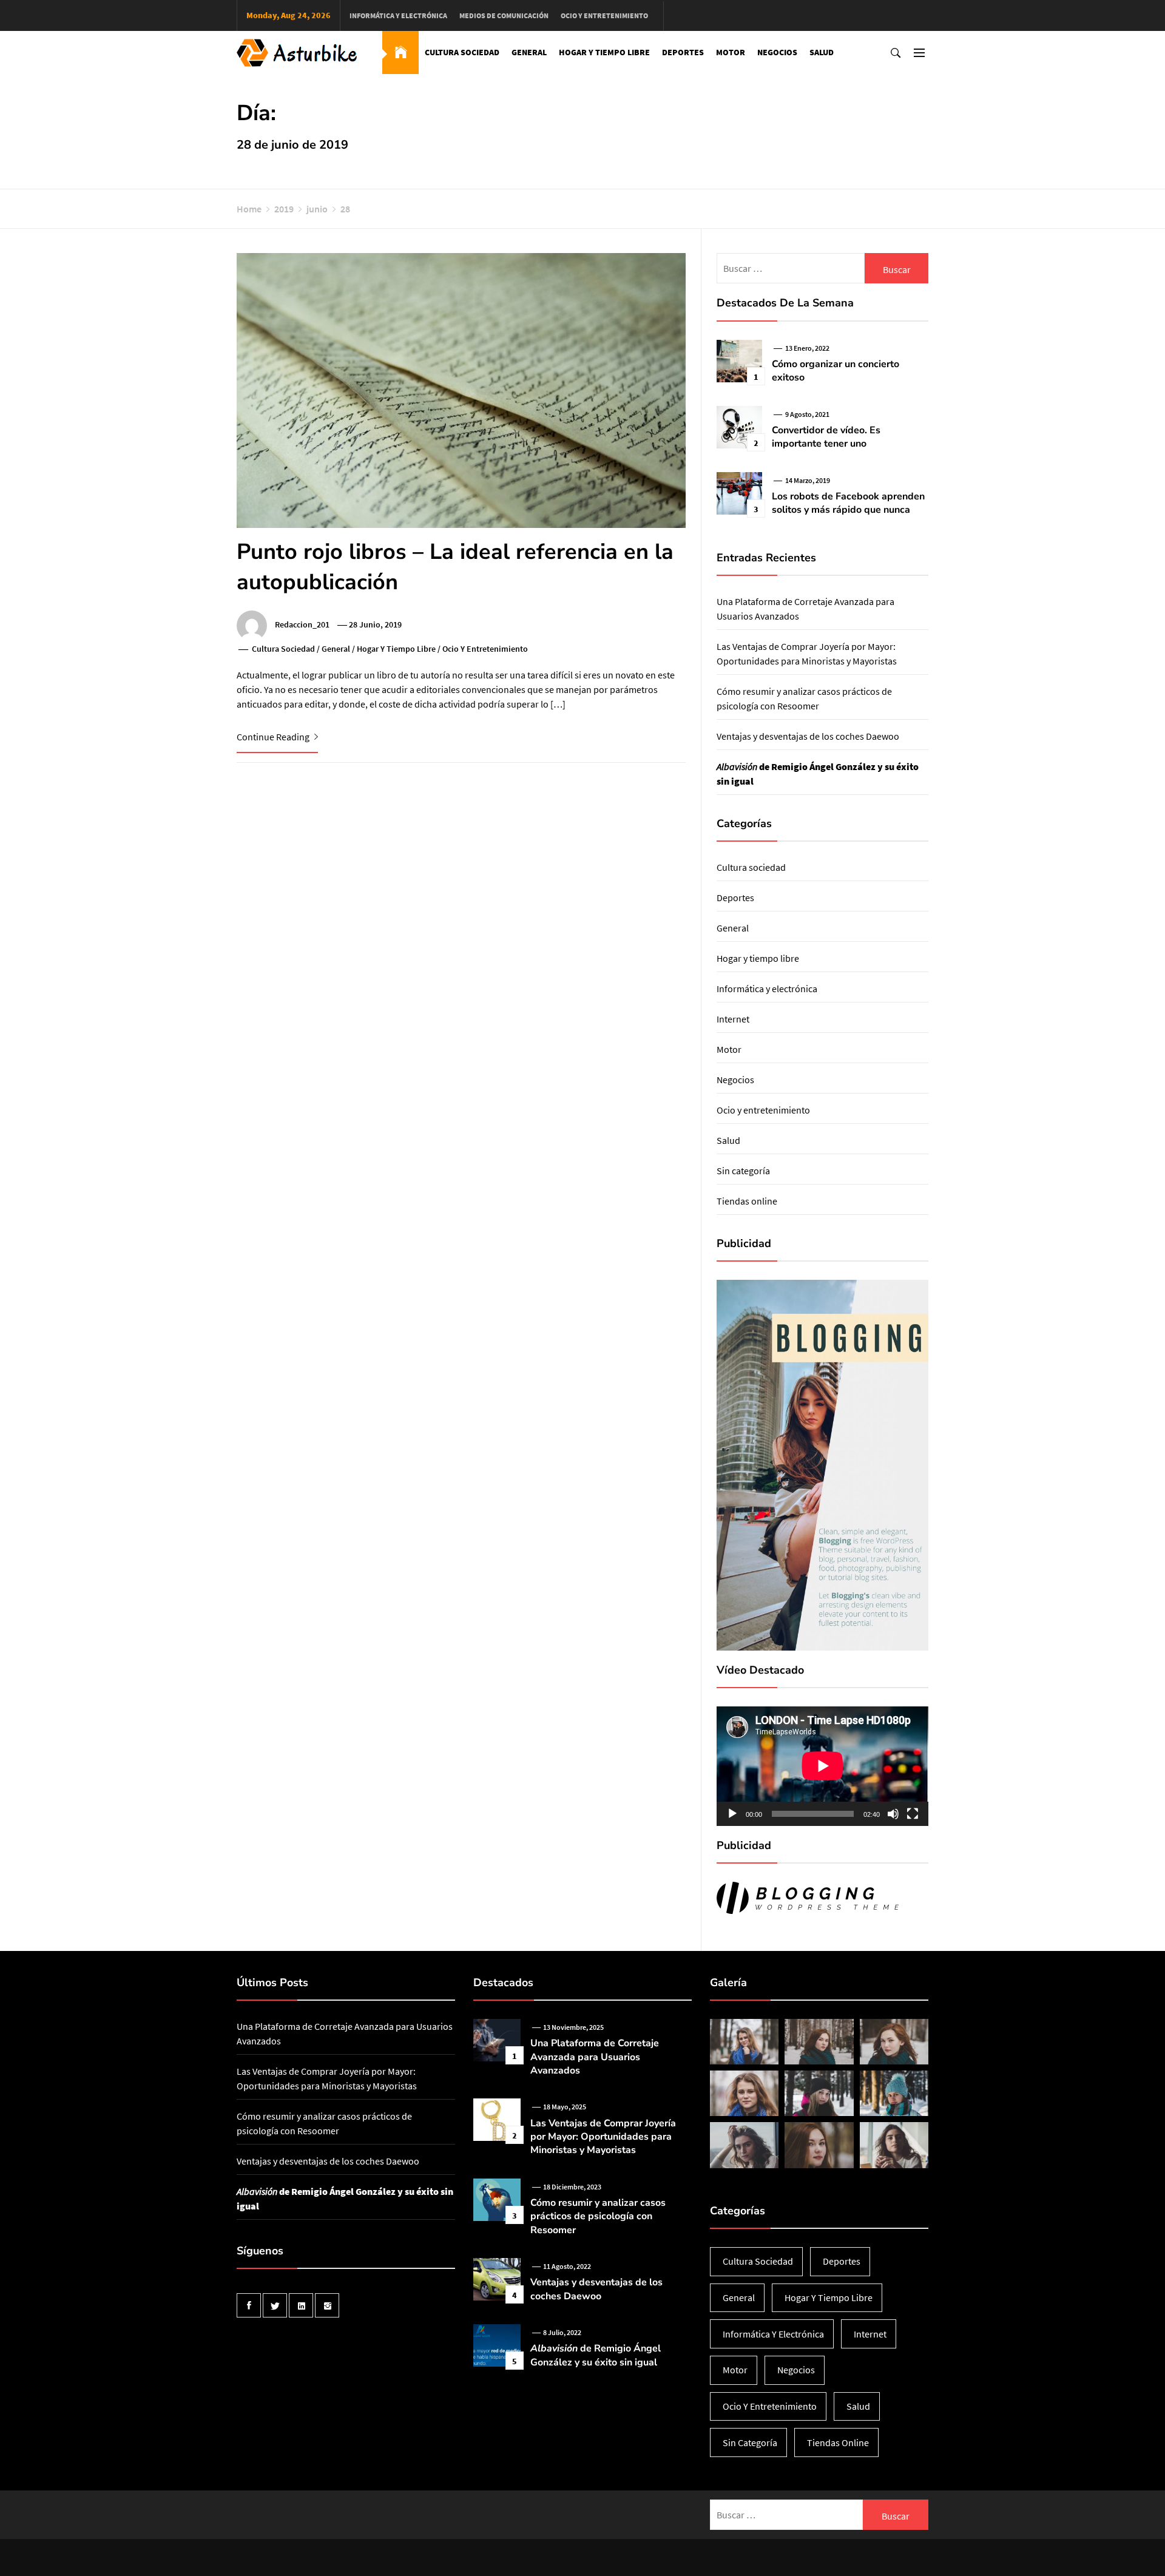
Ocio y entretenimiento (604, 15)
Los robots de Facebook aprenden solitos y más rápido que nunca (848, 503)
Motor (731, 52)
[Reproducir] (732, 1814)
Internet (733, 1019)
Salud (822, 52)
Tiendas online (747, 1201)
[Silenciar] (893, 1814)
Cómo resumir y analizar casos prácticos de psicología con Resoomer (598, 2216)
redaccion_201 (302, 624)
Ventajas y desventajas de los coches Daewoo (808, 736)
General (529, 52)
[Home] (400, 52)
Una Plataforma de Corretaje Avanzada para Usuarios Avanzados (595, 2057)
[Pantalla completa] (913, 1814)
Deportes (683, 52)
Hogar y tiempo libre (604, 52)
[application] (822, 1766)
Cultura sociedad (462, 52)
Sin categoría (743, 1171)
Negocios (777, 52)
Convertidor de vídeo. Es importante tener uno (826, 437)
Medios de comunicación (504, 15)
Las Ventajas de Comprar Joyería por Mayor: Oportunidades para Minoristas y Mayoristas (603, 2137)
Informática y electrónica (398, 15)
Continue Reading (274, 737)
